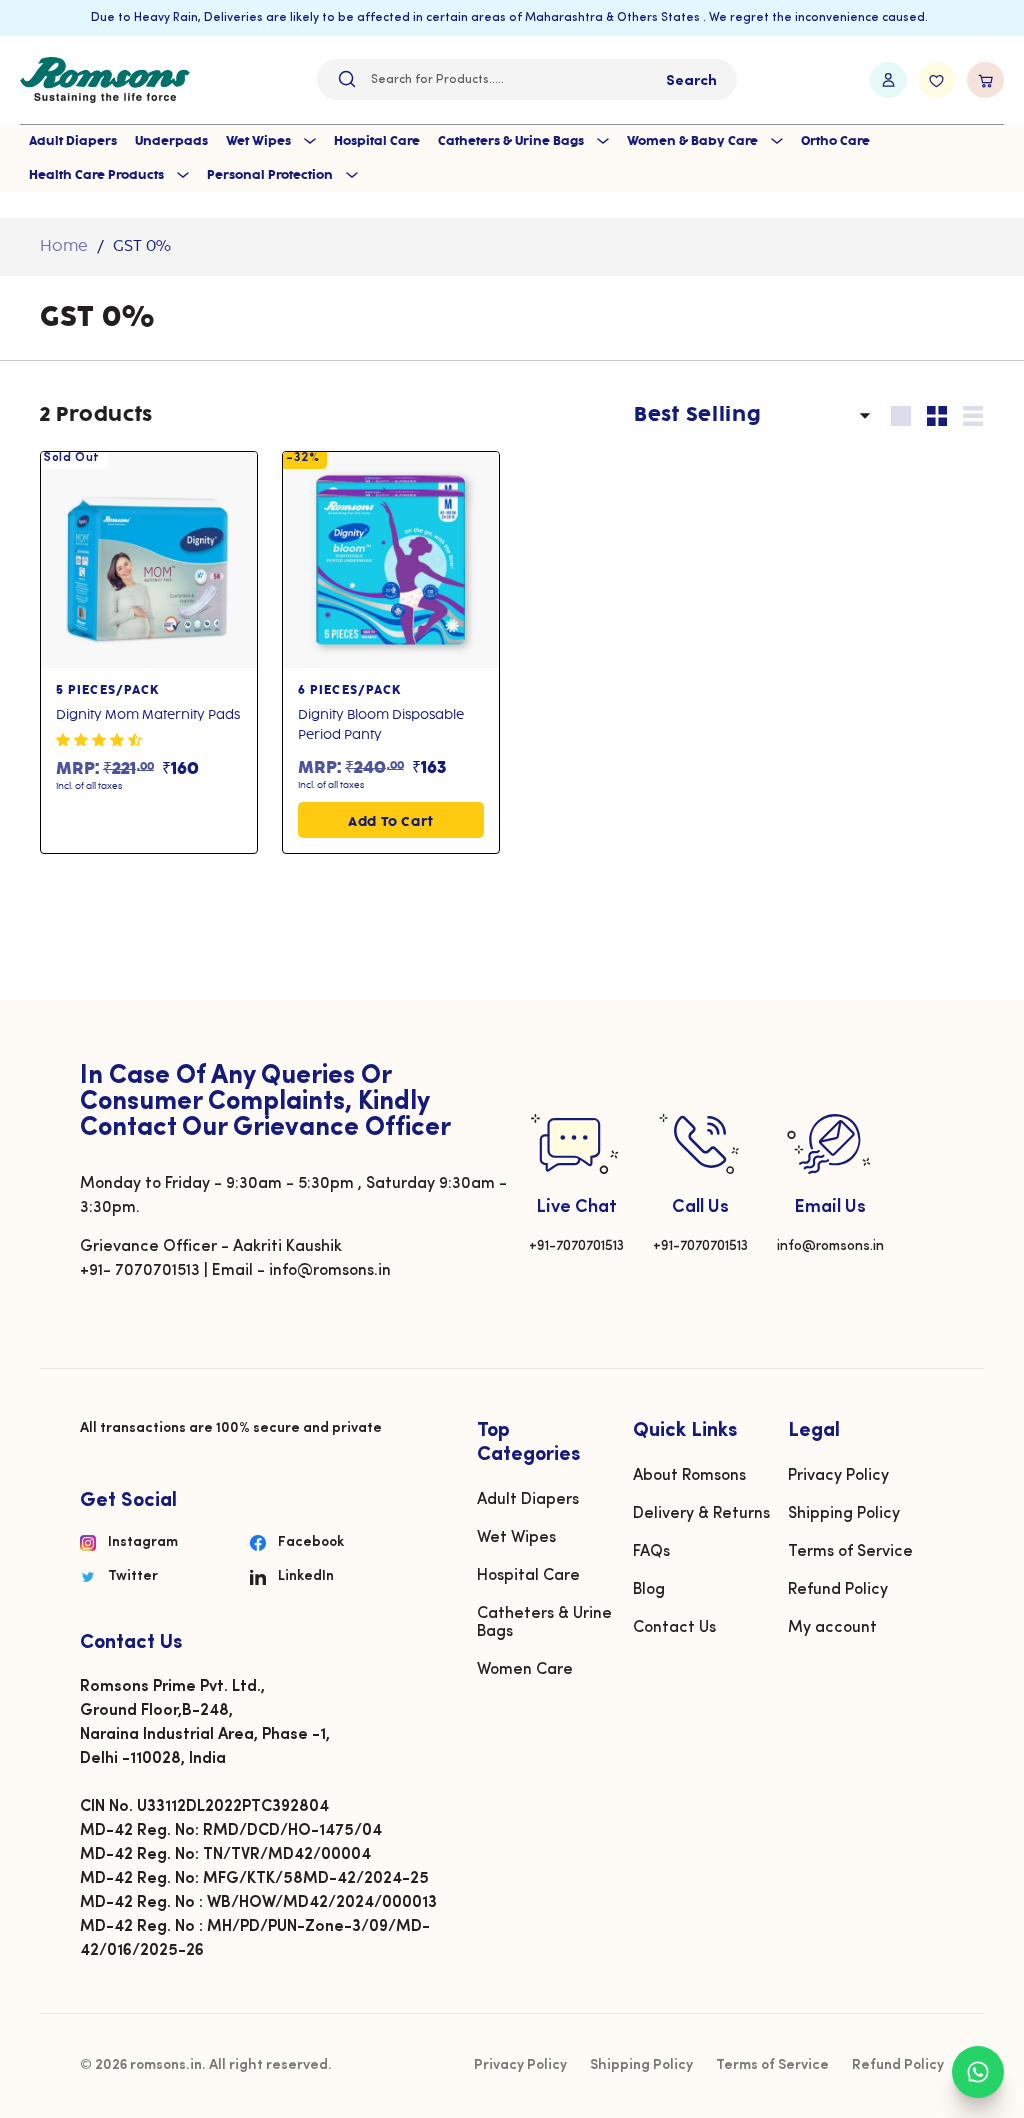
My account (832, 1628)
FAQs (651, 1552)
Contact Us (674, 1628)
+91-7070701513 (576, 1246)
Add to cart (391, 822)
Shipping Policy (844, 1514)
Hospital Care (377, 141)
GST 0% (142, 247)
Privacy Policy (838, 1476)
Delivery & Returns (701, 1514)
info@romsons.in (830, 1246)
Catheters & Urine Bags (512, 141)
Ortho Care (835, 141)
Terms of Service (850, 1552)
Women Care (525, 1670)
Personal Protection (271, 175)
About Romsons (689, 1476)
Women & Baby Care (694, 141)
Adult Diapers (73, 141)
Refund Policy (838, 1590)
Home (64, 247)
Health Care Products (98, 175)
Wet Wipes (260, 141)
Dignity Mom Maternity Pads (148, 715)
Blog (649, 1590)
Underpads (171, 141)
